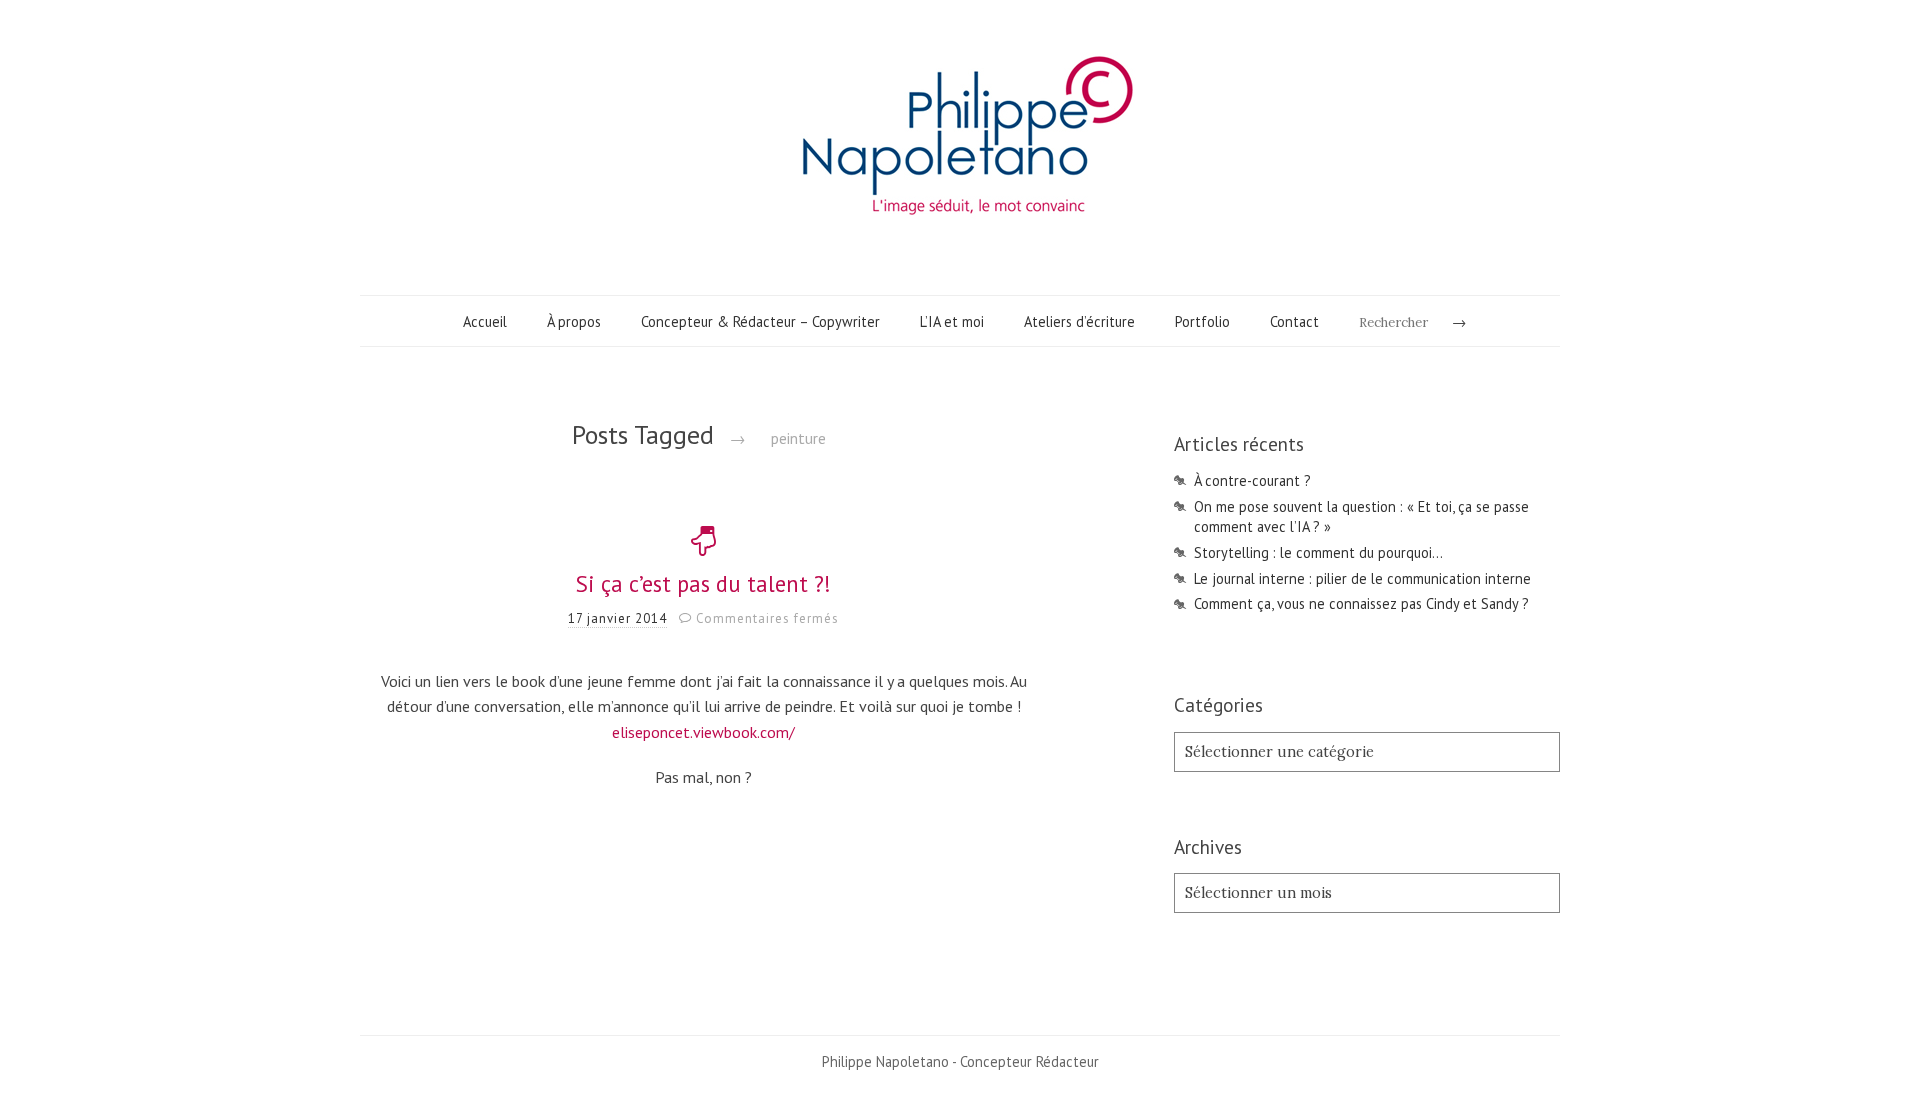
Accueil (485, 321)
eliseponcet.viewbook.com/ (703, 732)
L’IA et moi (952, 321)
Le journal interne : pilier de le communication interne (1362, 578)
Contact (1294, 321)
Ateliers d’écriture (1079, 321)
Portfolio (1202, 321)
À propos (574, 321)
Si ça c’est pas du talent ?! (703, 583)
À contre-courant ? (1252, 480)
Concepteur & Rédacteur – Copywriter (760, 321)
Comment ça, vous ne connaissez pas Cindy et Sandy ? (1361, 603)
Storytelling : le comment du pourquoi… (1318, 552)
